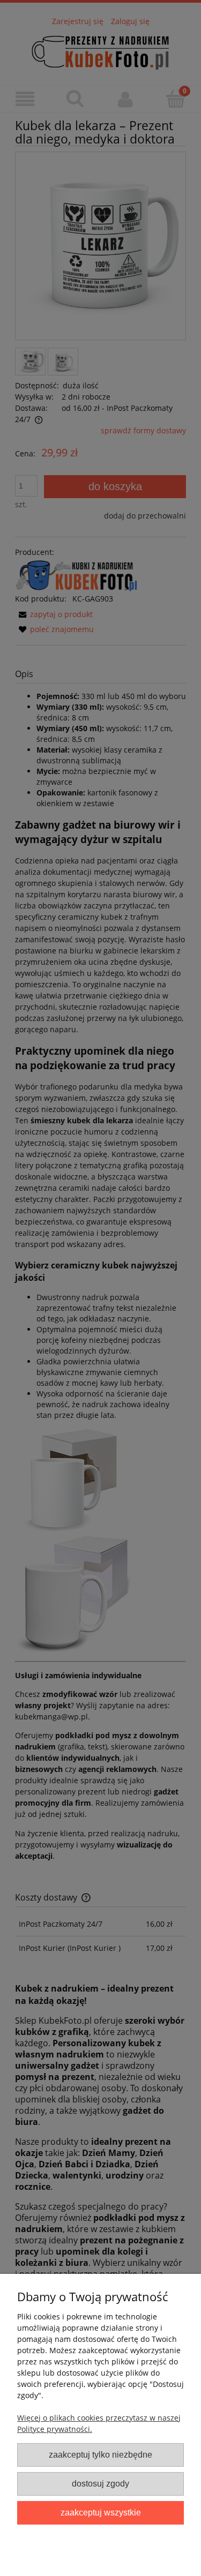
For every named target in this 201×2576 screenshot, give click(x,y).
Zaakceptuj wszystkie (101, 2512)
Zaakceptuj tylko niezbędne (100, 2454)
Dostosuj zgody (100, 2483)
